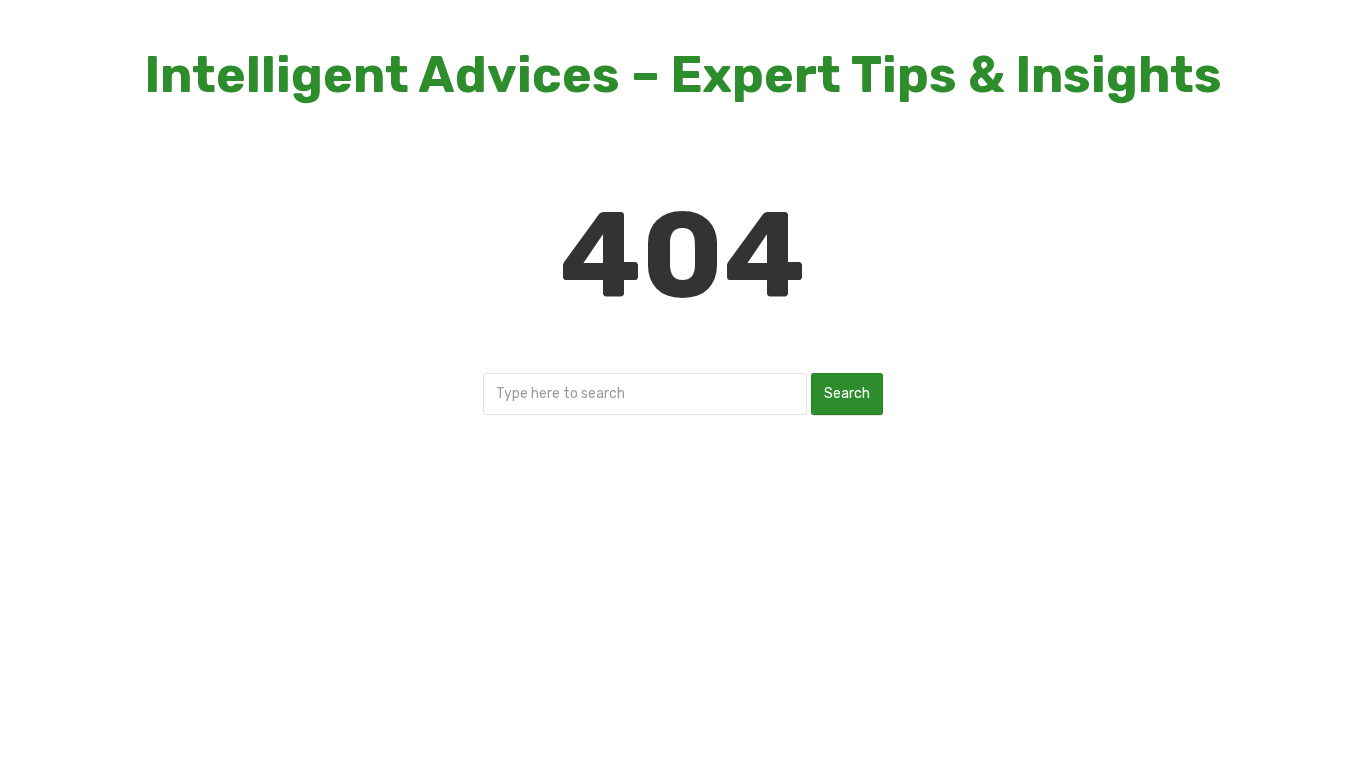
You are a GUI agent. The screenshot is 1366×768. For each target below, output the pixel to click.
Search (847, 393)
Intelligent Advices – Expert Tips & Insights (683, 75)
